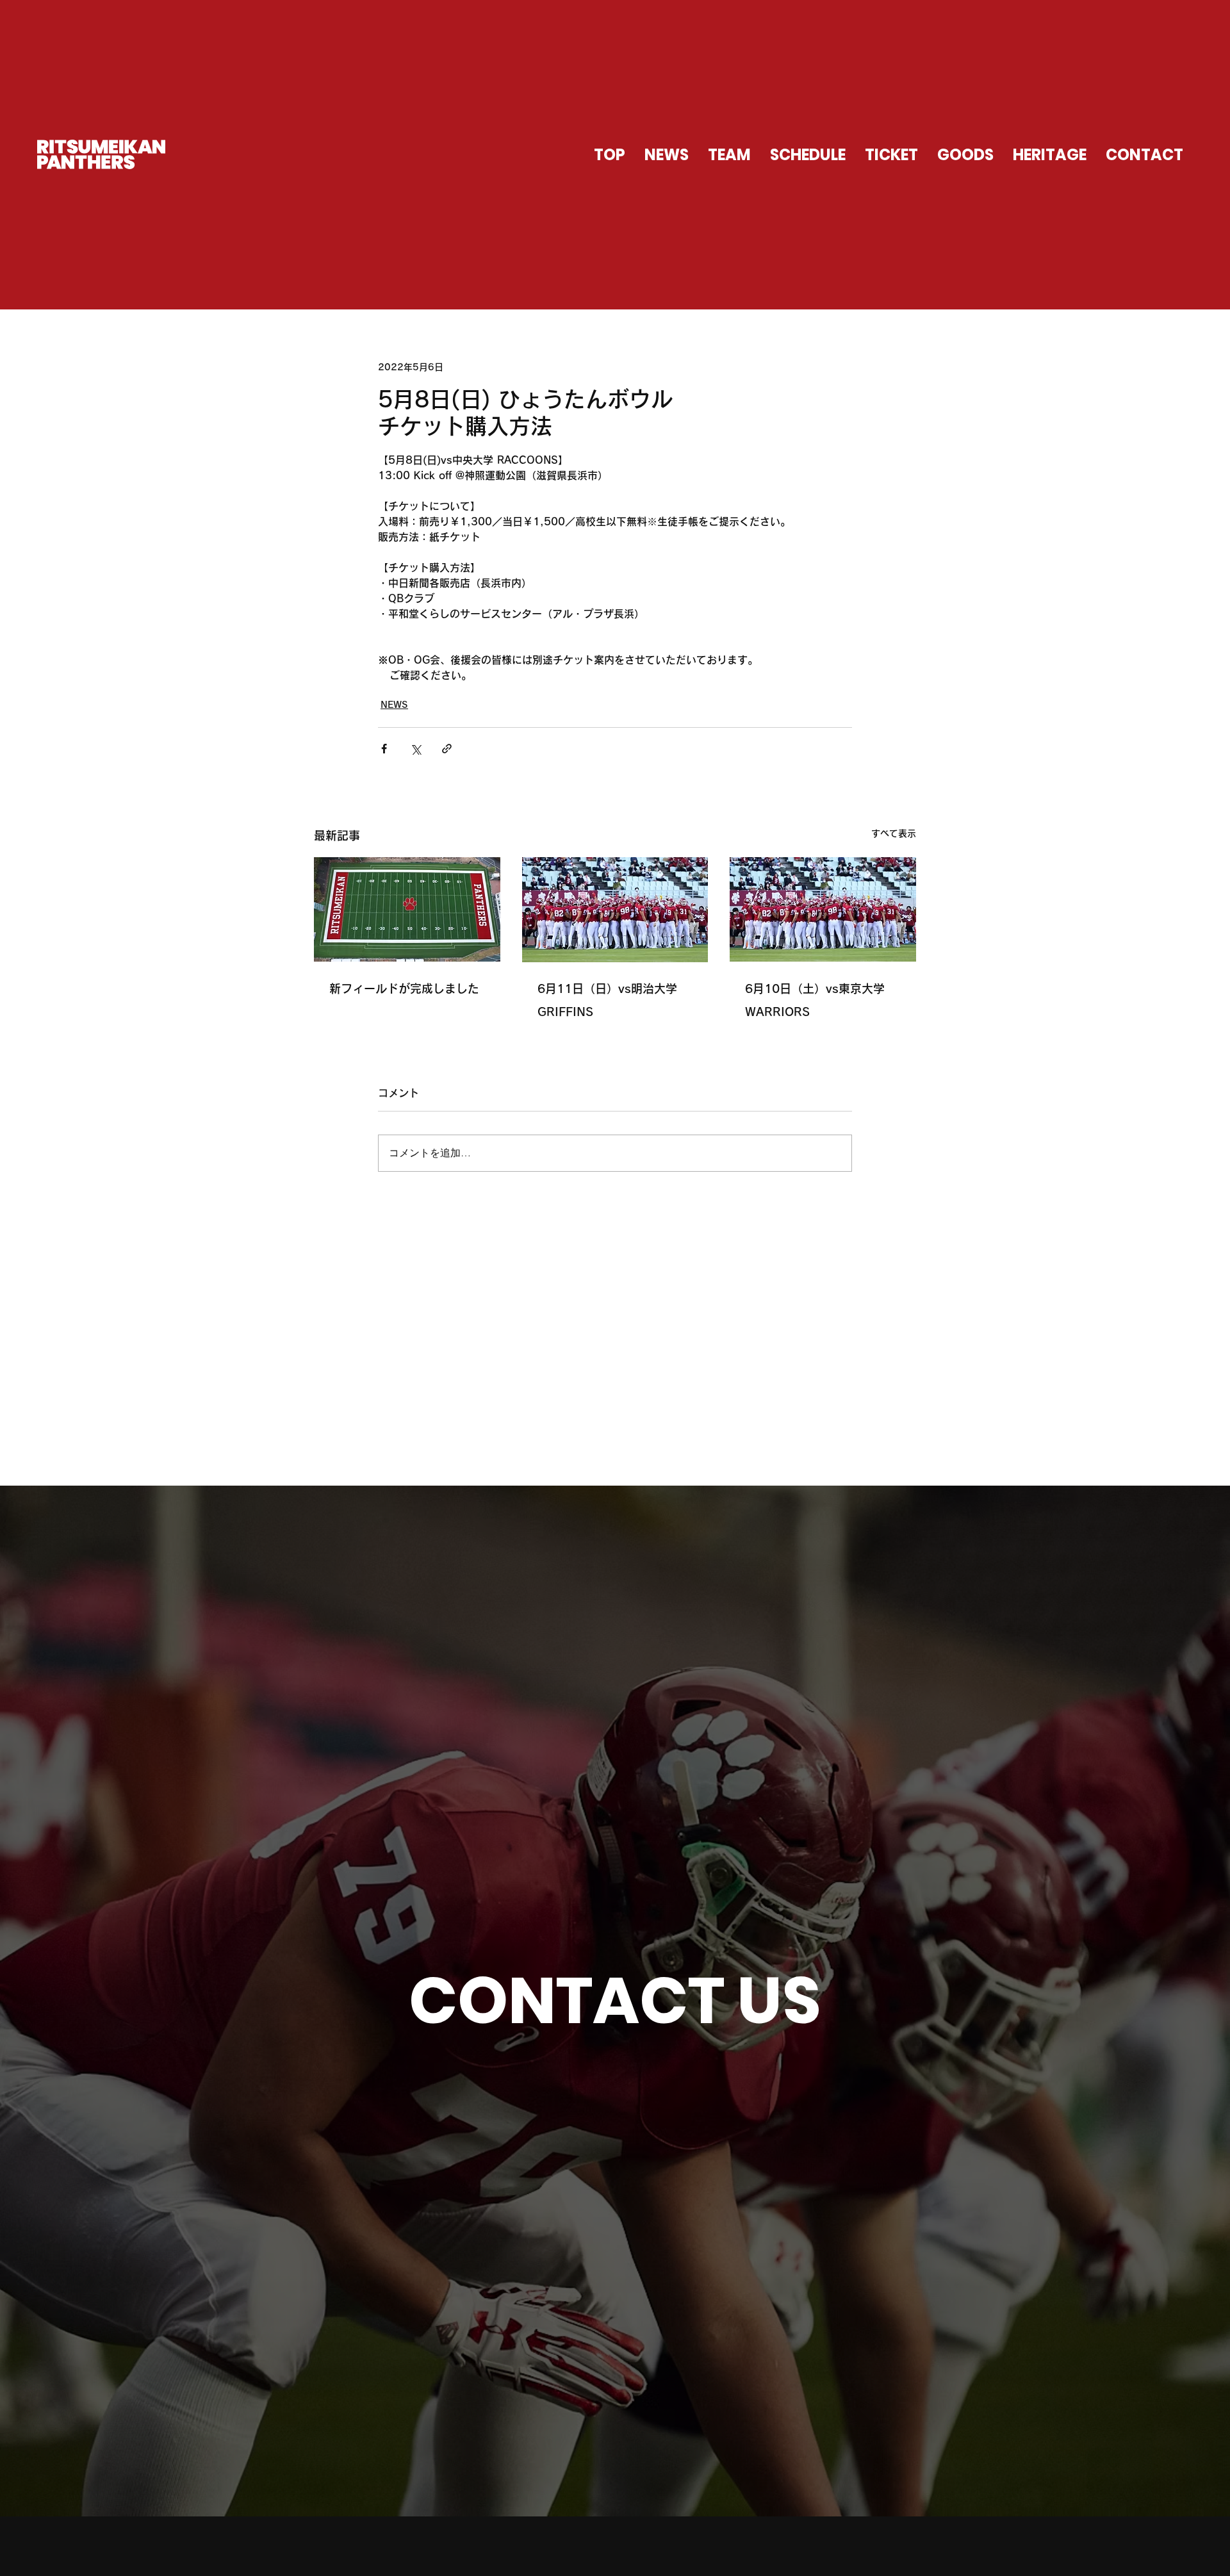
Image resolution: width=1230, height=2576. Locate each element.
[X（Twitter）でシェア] (415, 749)
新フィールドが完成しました (404, 989)
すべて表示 (894, 833)
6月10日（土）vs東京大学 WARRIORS (815, 1000)
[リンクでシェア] (447, 749)
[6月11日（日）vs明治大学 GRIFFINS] (615, 910)
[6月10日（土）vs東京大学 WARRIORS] (823, 909)
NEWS (394, 705)
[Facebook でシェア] (384, 749)
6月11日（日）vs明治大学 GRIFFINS (607, 1000)
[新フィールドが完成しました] (407, 909)
